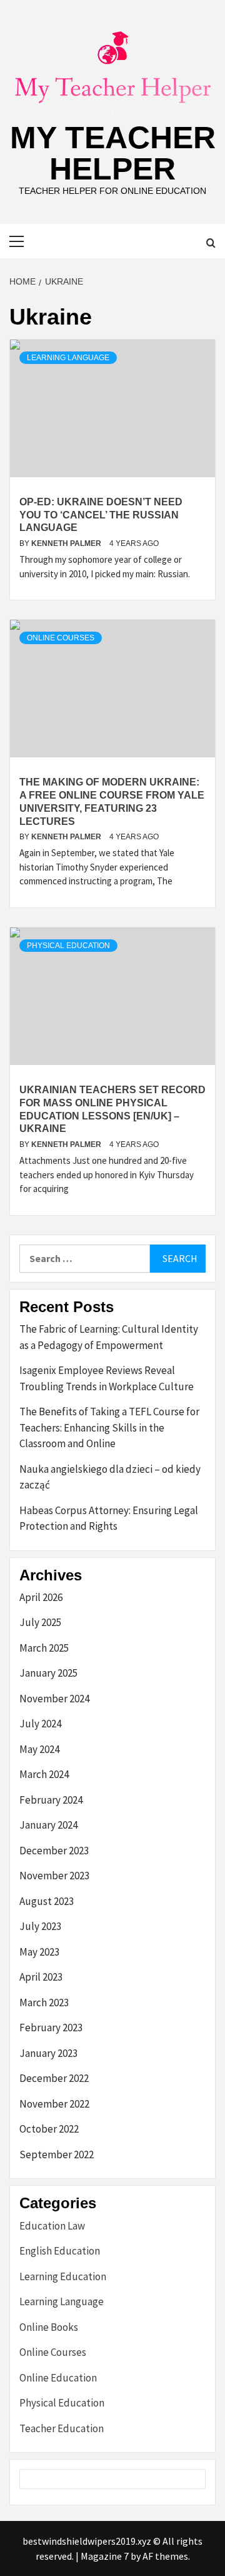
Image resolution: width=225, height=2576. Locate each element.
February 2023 (51, 2028)
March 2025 (44, 1648)
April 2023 (41, 1977)
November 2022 (54, 2104)
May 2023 (39, 1952)
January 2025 (48, 1673)
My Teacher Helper (113, 153)
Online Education (58, 2378)
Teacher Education (62, 2428)
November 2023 (54, 1876)
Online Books (49, 2327)
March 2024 (44, 1774)
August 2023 (47, 1901)
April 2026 (41, 1597)
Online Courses (61, 638)
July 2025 (40, 1622)
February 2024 (51, 1800)
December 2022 (54, 2078)
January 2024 (48, 1825)
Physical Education (68, 946)
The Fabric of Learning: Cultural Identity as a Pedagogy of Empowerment (109, 1337)
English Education (60, 2251)
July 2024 (40, 1724)
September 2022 (57, 2154)
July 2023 (40, 1926)
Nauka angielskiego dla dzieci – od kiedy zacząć (110, 1477)
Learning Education (63, 2276)
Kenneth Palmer (67, 543)
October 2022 (49, 2129)
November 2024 (54, 1699)
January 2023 (48, 2053)
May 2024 (39, 1749)
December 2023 (54, 1851)
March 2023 (44, 2003)
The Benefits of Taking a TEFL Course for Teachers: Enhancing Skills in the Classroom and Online (109, 1427)
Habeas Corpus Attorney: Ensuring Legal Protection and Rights (109, 1518)
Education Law (52, 2226)
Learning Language (68, 358)
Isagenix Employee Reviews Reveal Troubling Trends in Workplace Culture (107, 1378)
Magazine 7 (105, 2556)
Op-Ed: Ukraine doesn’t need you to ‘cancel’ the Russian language (101, 515)
